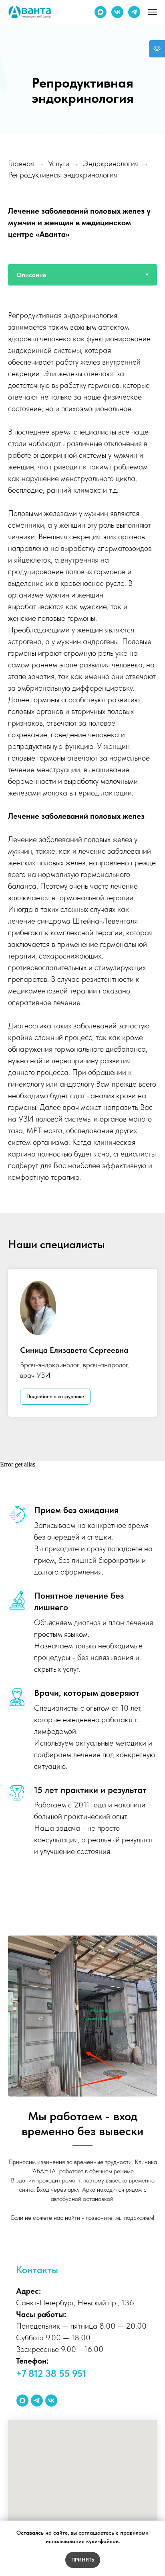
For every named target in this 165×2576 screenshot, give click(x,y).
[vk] (117, 12)
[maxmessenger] (101, 12)
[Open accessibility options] (157, 49)
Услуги (59, 826)
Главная (21, 826)
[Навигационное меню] (153, 12)
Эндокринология (111, 826)
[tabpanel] (82, 1412)
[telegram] (134, 12)
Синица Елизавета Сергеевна (74, 2013)
